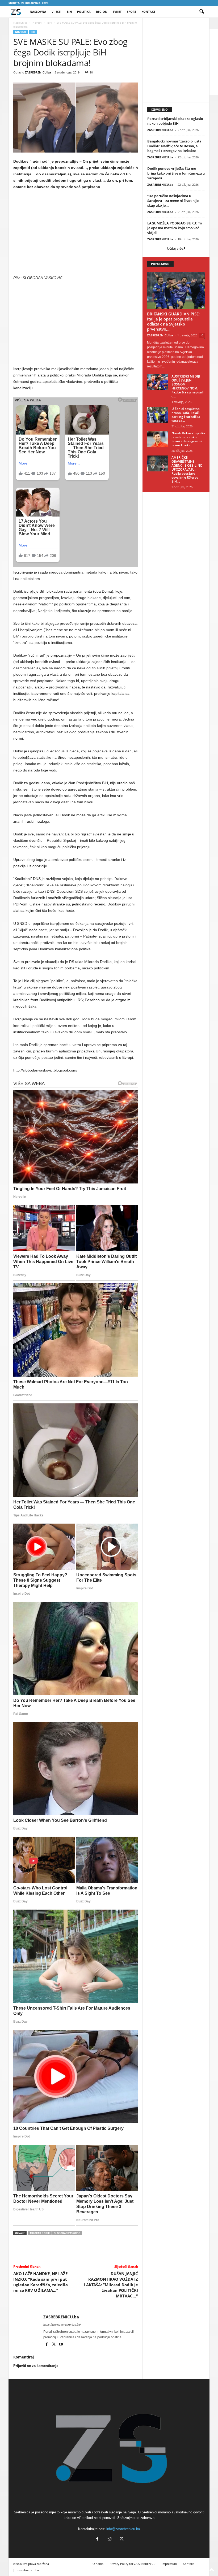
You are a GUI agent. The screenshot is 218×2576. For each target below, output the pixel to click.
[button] (202, 12)
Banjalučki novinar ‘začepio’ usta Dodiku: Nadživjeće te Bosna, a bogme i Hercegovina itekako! (174, 146)
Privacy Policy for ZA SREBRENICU (133, 2564)
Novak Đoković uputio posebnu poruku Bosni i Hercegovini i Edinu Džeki (188, 439)
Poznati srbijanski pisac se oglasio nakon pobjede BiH (175, 121)
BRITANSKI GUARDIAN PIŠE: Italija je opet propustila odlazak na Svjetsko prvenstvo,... (173, 321)
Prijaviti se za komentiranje (36, 2366)
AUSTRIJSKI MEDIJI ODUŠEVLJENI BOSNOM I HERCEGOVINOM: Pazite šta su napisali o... (187, 386)
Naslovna (38, 12)
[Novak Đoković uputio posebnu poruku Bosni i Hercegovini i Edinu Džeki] (158, 439)
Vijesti (56, 12)
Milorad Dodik (40, 2233)
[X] (54, 2345)
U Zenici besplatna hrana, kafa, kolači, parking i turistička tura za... (186, 415)
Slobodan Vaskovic (67, 2233)
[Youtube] (61, 2345)
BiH (69, 12)
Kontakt (148, 12)
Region (102, 12)
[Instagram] (110, 2539)
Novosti (37, 23)
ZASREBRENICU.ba (38, 72)
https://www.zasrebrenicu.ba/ (62, 2325)
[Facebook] (47, 2345)
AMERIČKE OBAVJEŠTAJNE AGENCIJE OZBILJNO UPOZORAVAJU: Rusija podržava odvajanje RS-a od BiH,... (187, 469)
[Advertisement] (76, 233)
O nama (98, 2564)
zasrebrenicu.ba (28, 2570)
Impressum (169, 2564)
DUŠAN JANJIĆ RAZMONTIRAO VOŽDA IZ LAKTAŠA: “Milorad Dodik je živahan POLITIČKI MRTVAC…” (111, 2285)
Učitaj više (175, 248)
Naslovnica (20, 23)
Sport (131, 12)
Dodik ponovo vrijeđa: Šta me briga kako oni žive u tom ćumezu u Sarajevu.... (176, 173)
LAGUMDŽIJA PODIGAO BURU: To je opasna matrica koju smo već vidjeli (175, 228)
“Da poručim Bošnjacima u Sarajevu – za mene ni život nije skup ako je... (173, 201)
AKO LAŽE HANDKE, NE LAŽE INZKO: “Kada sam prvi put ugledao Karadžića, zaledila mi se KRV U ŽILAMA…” (41, 2282)
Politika (84, 12)
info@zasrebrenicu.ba (123, 2529)
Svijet (117, 12)
